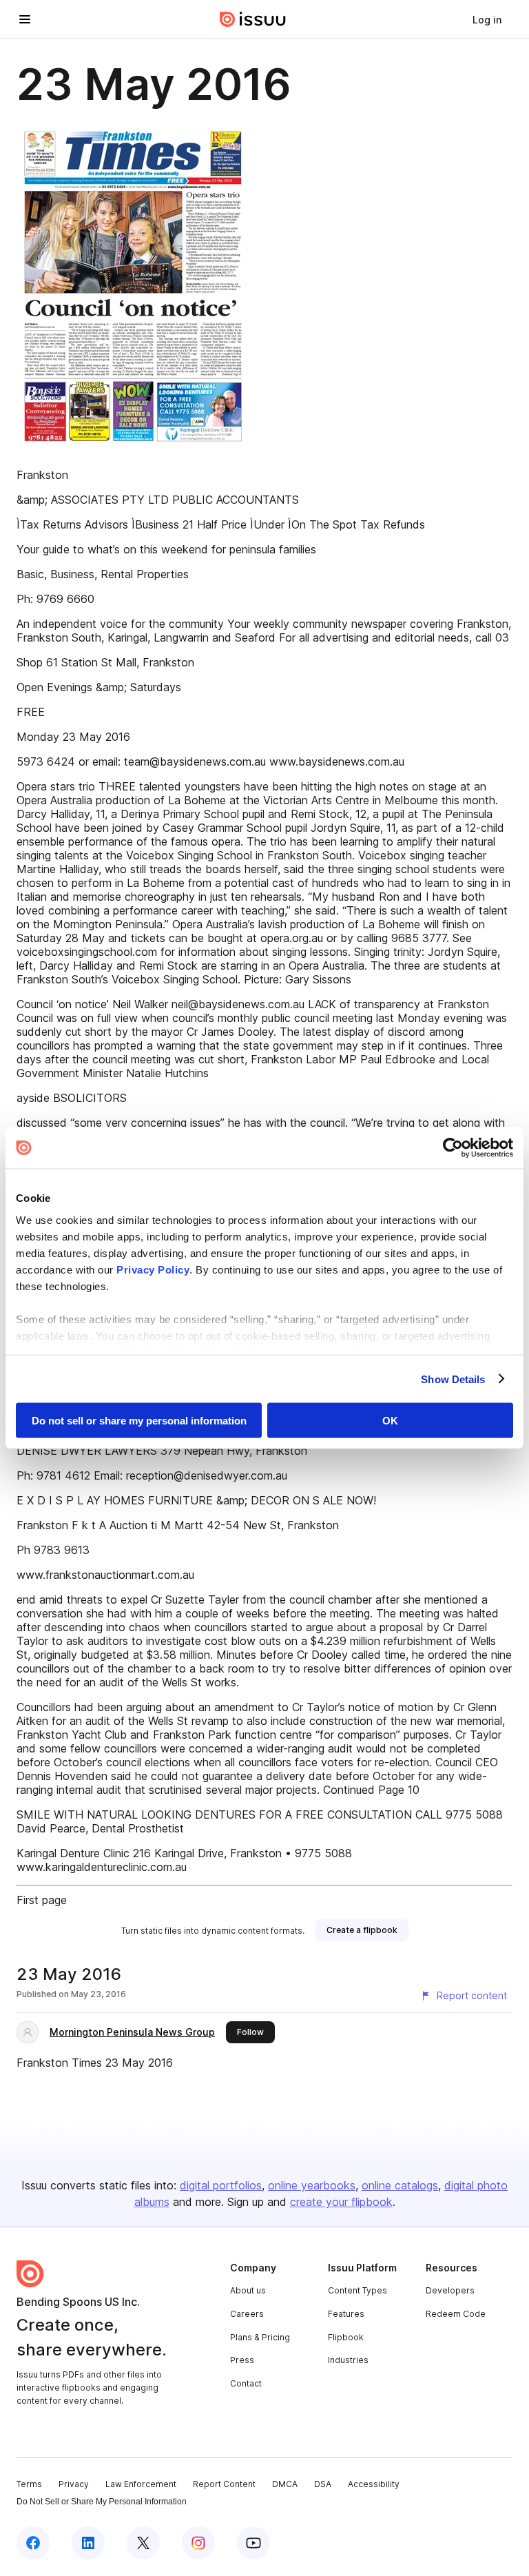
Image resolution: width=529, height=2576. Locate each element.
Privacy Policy (153, 1269)
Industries (348, 2360)
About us (248, 2290)
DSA (323, 2484)
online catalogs (400, 2185)
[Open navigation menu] (25, 19)
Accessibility (374, 2484)
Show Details (453, 1379)
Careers (247, 2314)
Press (242, 2360)
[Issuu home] (253, 19)
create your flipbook (341, 2202)
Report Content (224, 2484)
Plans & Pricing (260, 2337)
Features (346, 2314)
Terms (29, 2484)
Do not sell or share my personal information (139, 1421)
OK (390, 1421)
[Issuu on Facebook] (33, 2543)
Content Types (357, 2290)
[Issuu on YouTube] (253, 2543)
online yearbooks (312, 2185)
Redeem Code (456, 2314)
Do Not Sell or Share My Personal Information (102, 2502)
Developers (450, 2290)
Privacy (74, 2484)
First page (42, 1900)
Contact (246, 2383)
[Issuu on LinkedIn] (88, 2543)
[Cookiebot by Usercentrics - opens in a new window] (453, 1148)
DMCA (285, 2484)
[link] (487, 19)
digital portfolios (221, 2185)
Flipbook (346, 2337)
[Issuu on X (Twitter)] (143, 2543)
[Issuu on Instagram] (198, 2543)
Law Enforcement (141, 2484)
